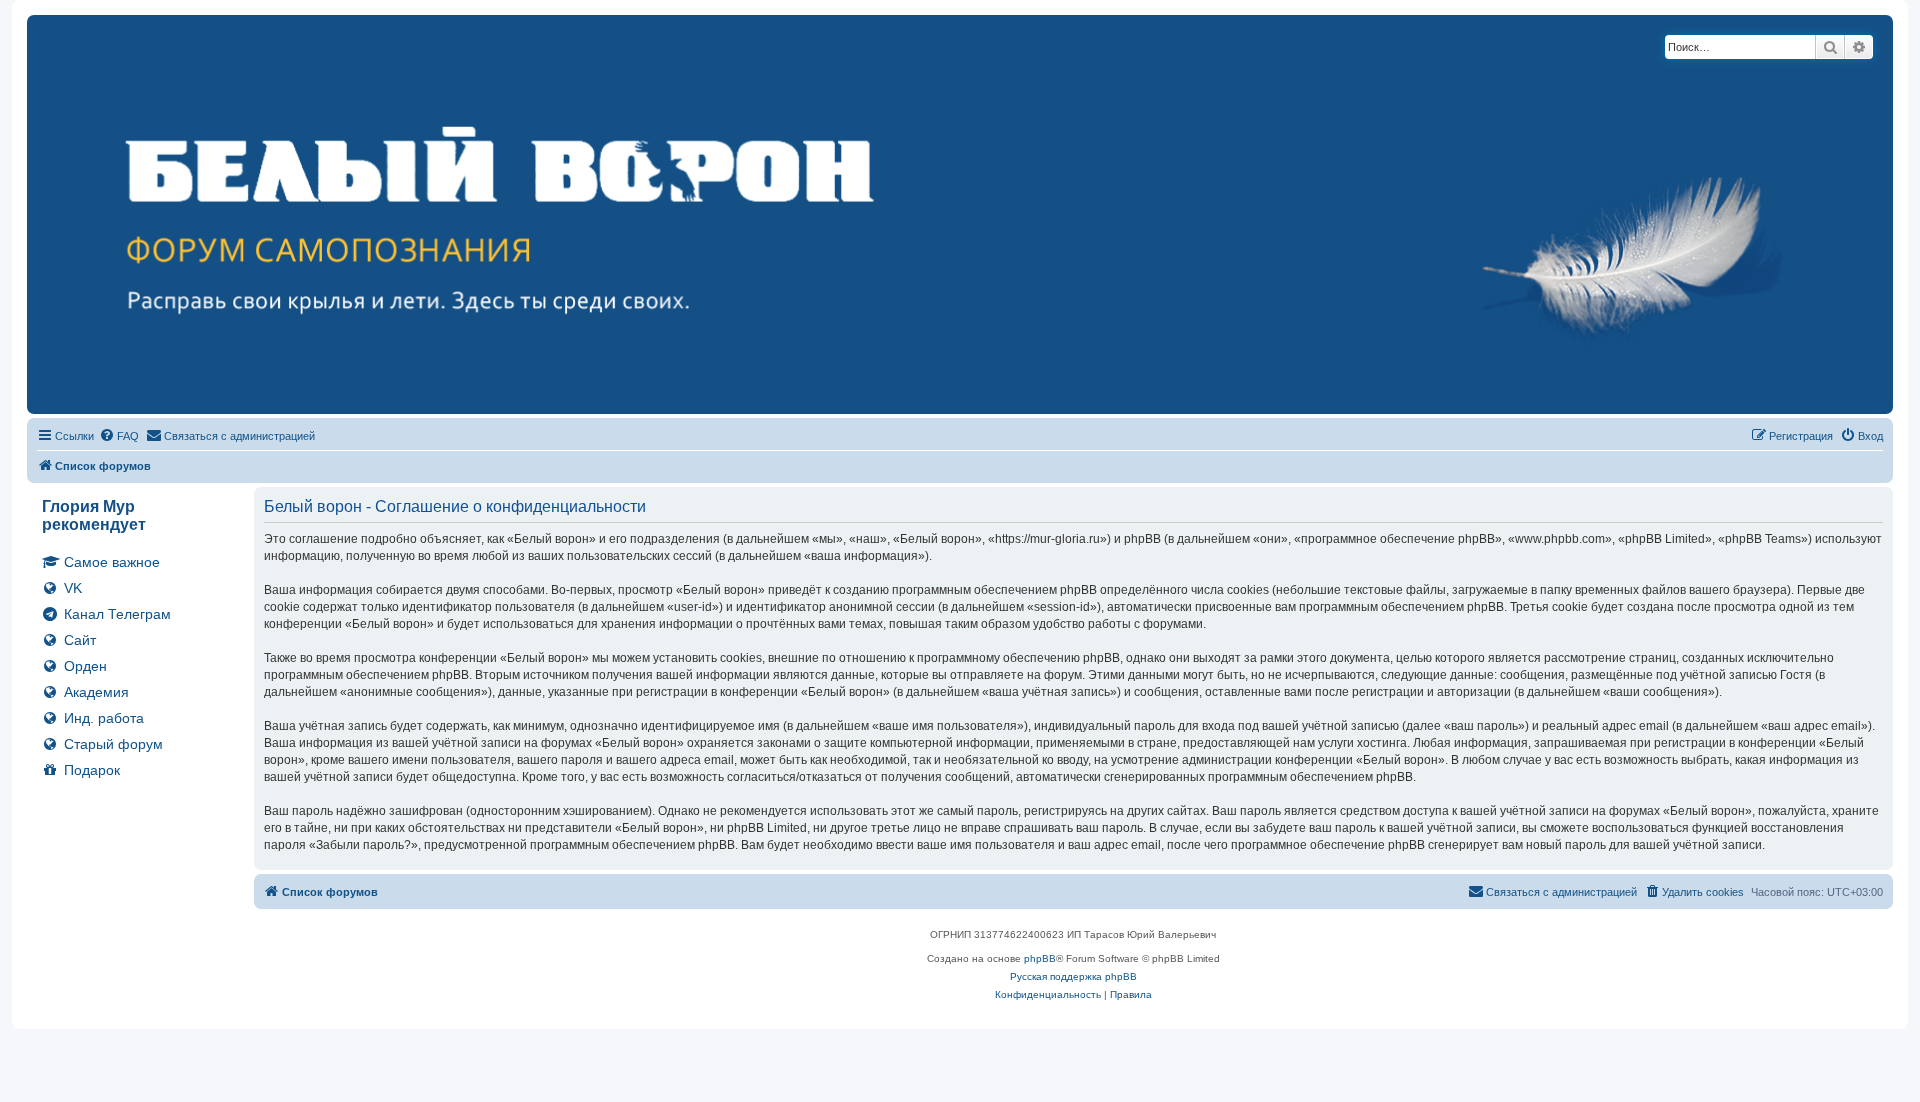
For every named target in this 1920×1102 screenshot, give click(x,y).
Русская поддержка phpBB (1073, 976)
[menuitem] (119, 436)
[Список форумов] (960, 214)
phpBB (1040, 958)
